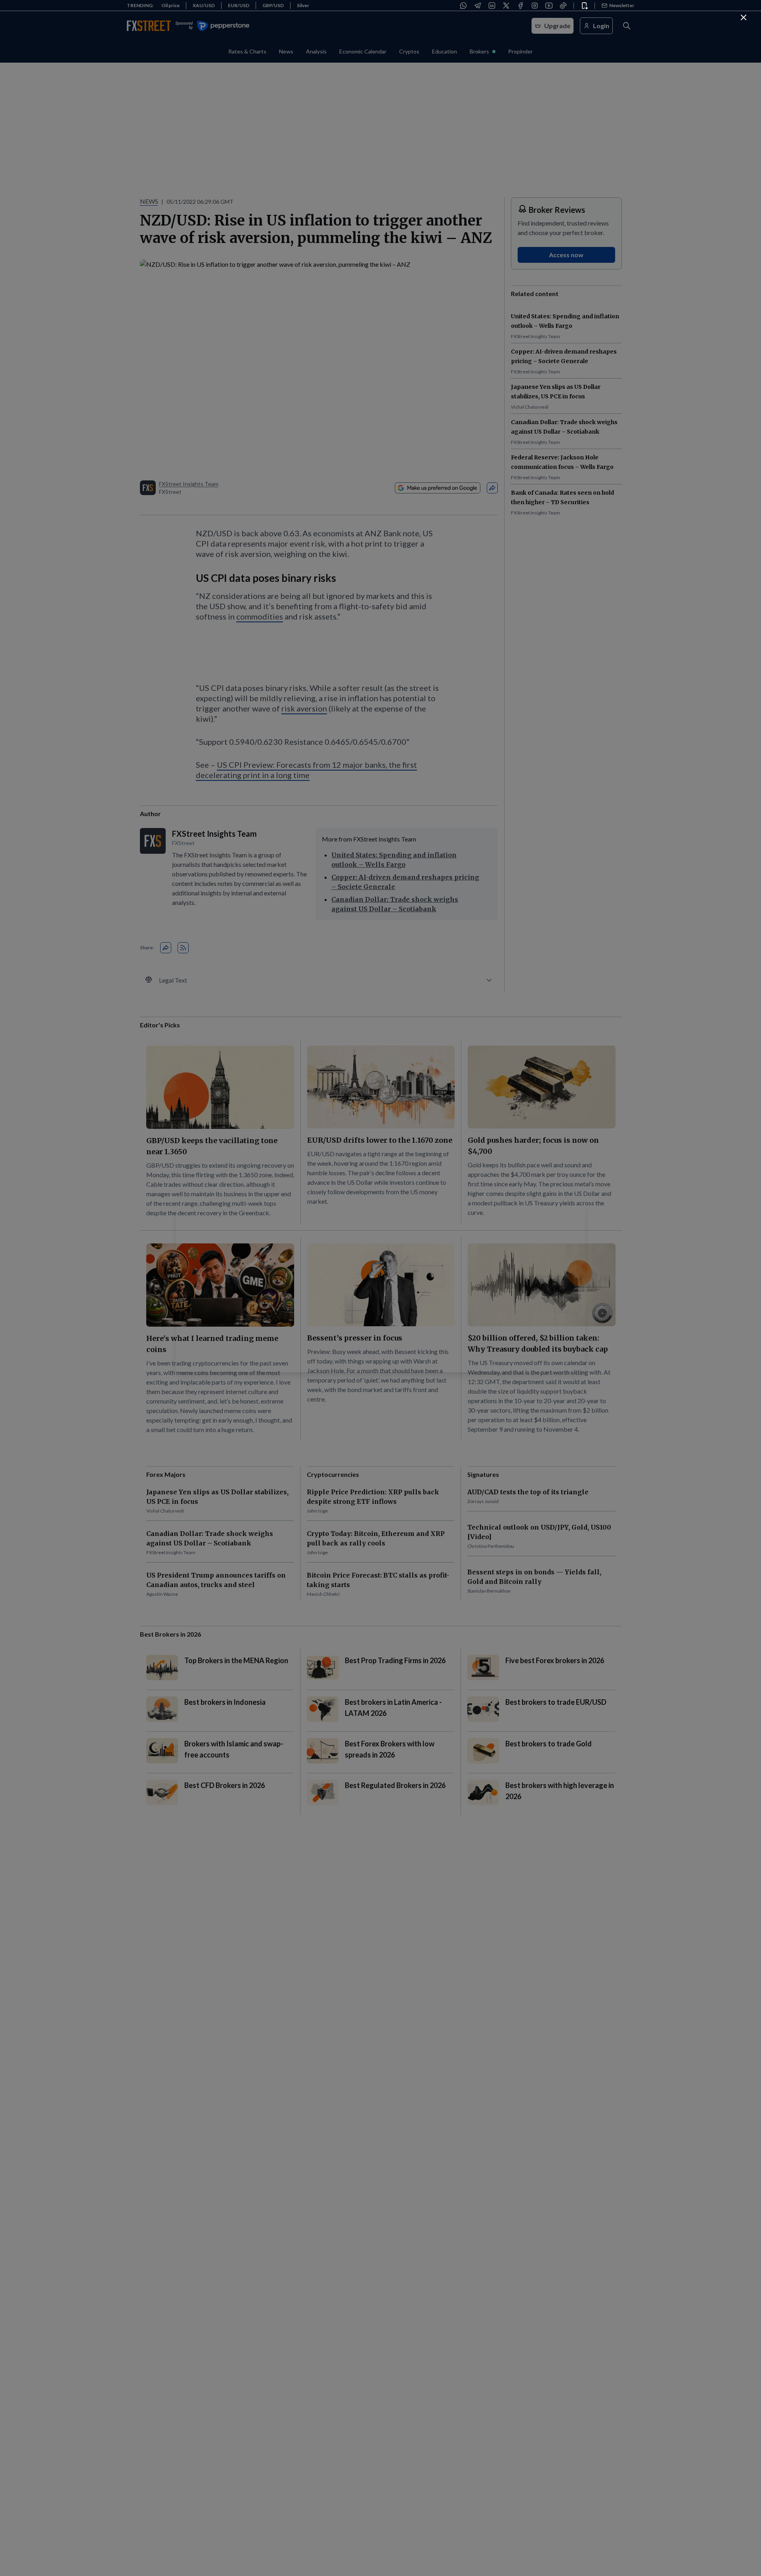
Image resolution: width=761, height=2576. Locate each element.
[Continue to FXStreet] (744, 17)
